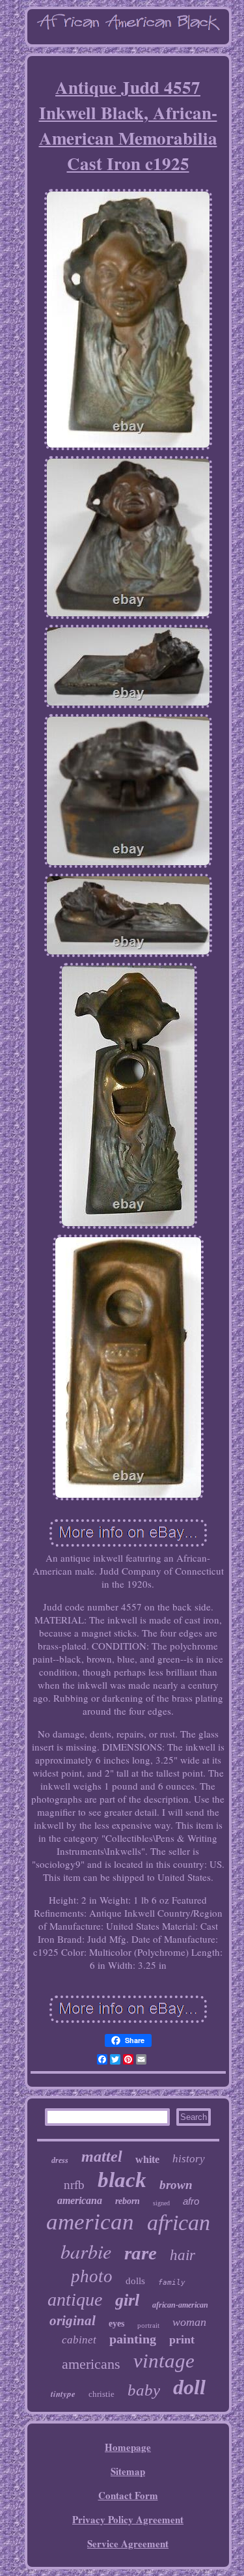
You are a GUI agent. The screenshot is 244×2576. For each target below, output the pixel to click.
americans (91, 2364)
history (189, 2159)
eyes (116, 2324)
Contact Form (128, 2495)
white (147, 2159)
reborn (128, 2201)
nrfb (74, 2185)
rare (141, 2253)
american (90, 2222)
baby (144, 2390)
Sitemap (128, 2471)
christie (102, 2394)
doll (189, 2387)
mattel (102, 2156)
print (182, 2340)
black (122, 2180)
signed (161, 2203)
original (73, 2321)
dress (60, 2160)
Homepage (128, 2447)
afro (191, 2201)
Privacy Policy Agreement (128, 2519)
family (172, 2283)
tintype (63, 2394)
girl (127, 2300)
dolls (135, 2281)
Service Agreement (128, 2543)
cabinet (79, 2340)
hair (183, 2255)
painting (133, 2339)
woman (189, 2322)
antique (75, 2299)
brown (176, 2185)
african (179, 2223)
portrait (148, 2325)
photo (92, 2276)
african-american (180, 2305)
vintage (164, 2361)
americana (80, 2200)
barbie (86, 2251)
